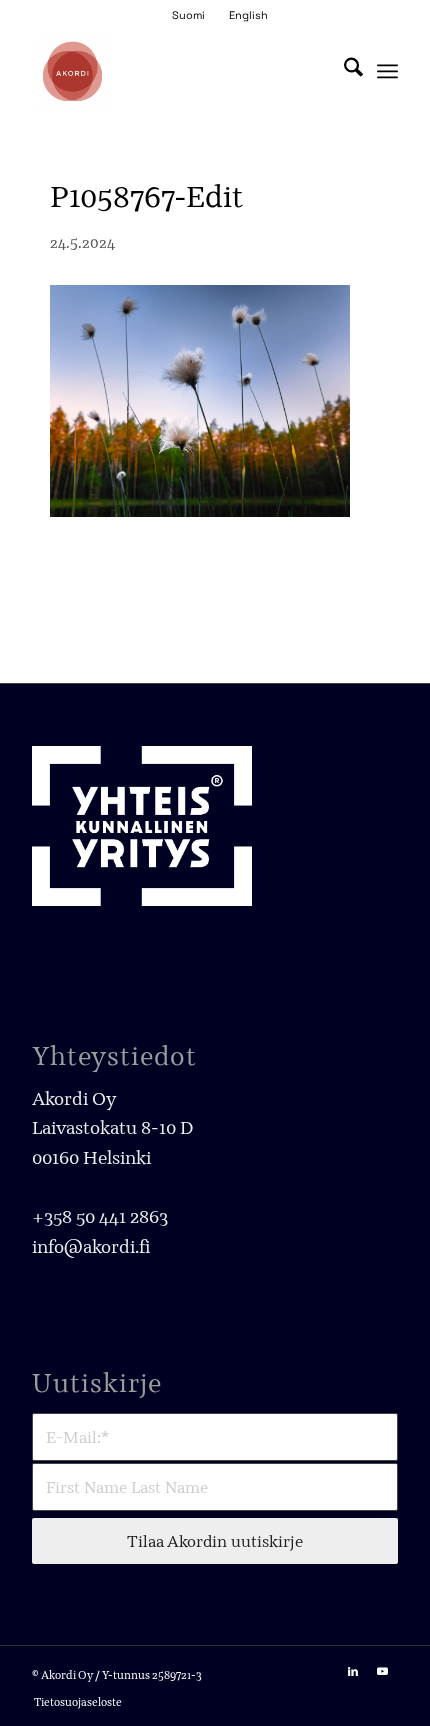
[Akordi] (178, 71)
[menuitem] (189, 15)
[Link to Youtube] (383, 1671)
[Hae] (343, 71)
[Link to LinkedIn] (353, 1671)
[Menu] (387, 71)
